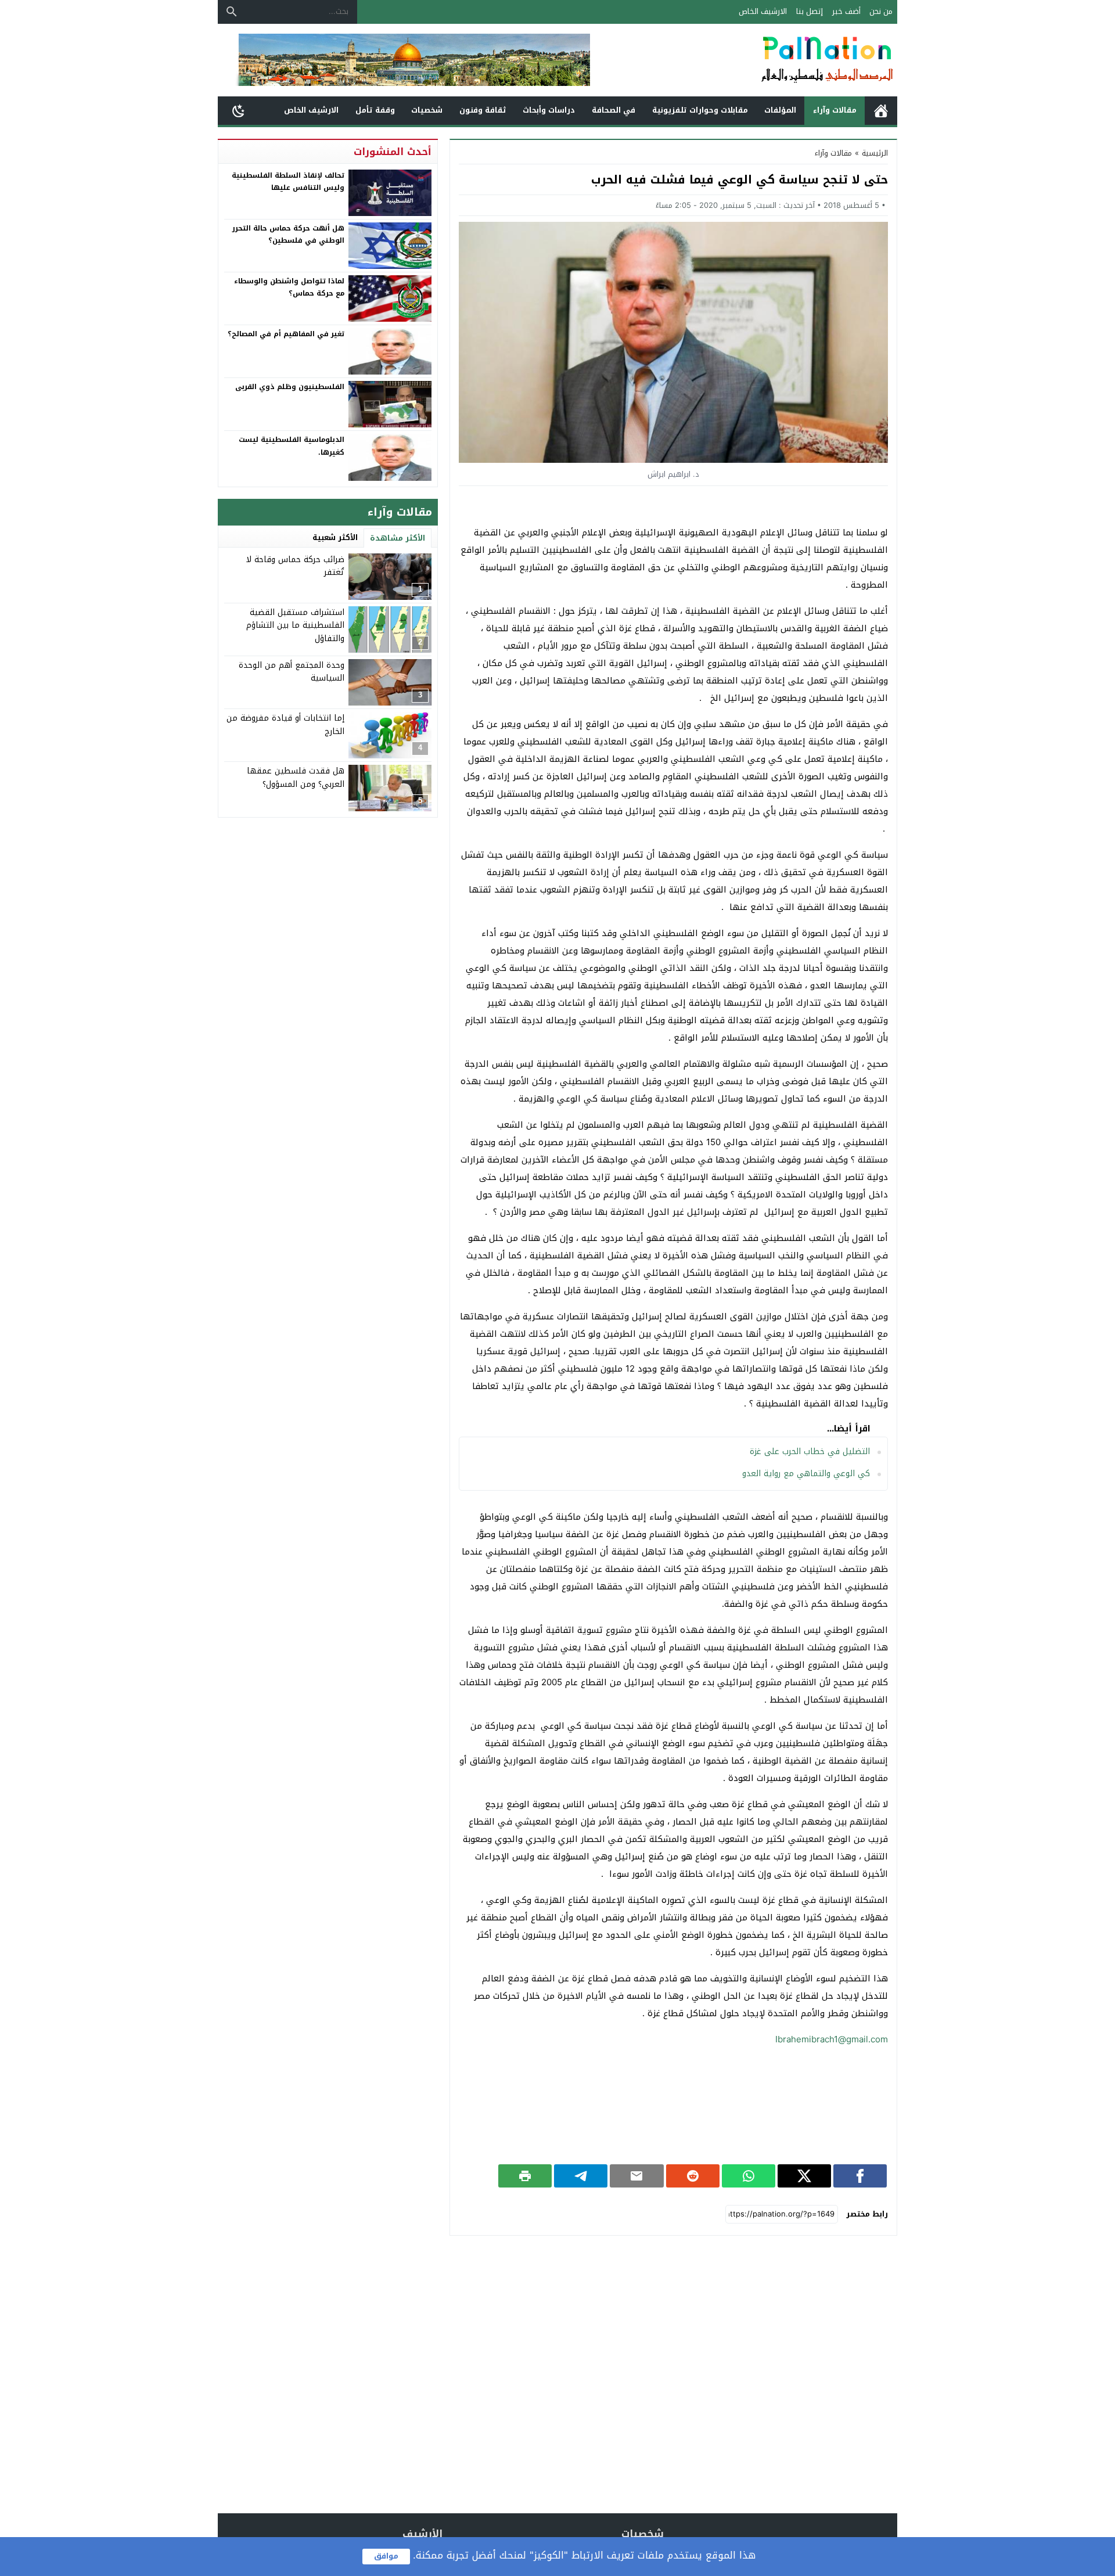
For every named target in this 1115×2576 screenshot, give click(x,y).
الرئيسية (881, 111)
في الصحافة (614, 110)
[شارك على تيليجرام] (581, 2176)
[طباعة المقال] (525, 2176)
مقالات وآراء (835, 110)
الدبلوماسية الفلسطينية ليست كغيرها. (292, 446)
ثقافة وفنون (483, 110)
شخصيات (427, 110)
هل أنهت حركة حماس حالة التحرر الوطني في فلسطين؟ (288, 235)
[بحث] (232, 12)
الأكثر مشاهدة (398, 538)
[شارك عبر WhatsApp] (749, 2176)
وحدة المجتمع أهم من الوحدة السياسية (292, 672)
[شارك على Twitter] (804, 2176)
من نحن (881, 11)
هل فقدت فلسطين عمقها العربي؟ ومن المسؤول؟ (296, 777)
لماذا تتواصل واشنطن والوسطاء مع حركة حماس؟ (289, 287)
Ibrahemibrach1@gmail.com (832, 2039)
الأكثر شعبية (335, 537)
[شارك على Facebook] (860, 2176)
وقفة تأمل (375, 110)
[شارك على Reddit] (693, 2176)
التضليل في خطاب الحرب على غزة (810, 1451)
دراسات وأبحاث (549, 110)
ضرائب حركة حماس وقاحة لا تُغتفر (295, 566)
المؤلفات (780, 110)
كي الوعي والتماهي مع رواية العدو (806, 1474)
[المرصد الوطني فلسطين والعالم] (769, 60)
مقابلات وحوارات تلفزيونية (700, 110)
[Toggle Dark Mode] (239, 110)
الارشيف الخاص (763, 11)
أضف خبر (846, 11)
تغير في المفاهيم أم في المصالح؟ (286, 334)
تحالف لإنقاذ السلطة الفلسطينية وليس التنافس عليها (288, 182)
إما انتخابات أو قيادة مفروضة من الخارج (285, 724)
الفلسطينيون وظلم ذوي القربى (290, 387)
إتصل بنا (810, 11)
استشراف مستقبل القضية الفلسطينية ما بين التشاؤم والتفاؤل (295, 625)
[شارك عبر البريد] (636, 2176)
